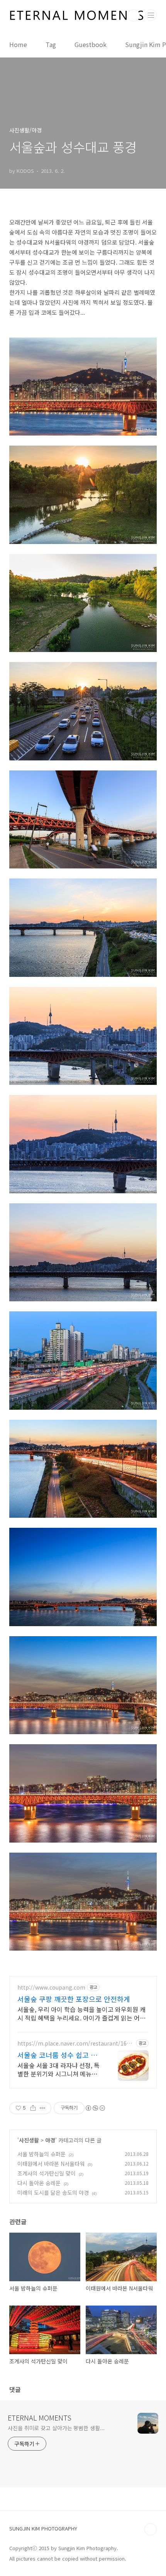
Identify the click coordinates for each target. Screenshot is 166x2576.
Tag (51, 44)
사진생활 (29, 2140)
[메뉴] (151, 15)
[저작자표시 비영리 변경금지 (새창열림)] (95, 2108)
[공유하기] (33, 2108)
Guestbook (91, 44)
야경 (50, 2140)
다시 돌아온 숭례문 (39, 2183)
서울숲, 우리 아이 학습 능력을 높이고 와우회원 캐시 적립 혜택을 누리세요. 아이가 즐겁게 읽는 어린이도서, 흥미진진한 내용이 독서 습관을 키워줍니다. (81, 2013)
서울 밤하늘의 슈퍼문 (41, 2154)
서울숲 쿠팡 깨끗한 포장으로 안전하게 (74, 1999)
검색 (134, 15)
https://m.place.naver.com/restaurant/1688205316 (75, 2043)
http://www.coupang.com (51, 1987)
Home (18, 44)
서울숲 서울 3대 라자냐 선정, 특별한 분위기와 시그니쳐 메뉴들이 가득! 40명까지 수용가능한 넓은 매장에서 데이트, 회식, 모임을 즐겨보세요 (60, 2069)
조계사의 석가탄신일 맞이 (47, 2173)
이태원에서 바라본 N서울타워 (51, 2164)
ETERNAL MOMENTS (40, 2417)
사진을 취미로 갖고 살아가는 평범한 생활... (56, 2428)
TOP (151, 2529)
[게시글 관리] (43, 2108)
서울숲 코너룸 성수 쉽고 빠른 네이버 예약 (57, 2055)
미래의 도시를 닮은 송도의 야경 (53, 2193)
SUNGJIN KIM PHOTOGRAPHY (43, 2528)
